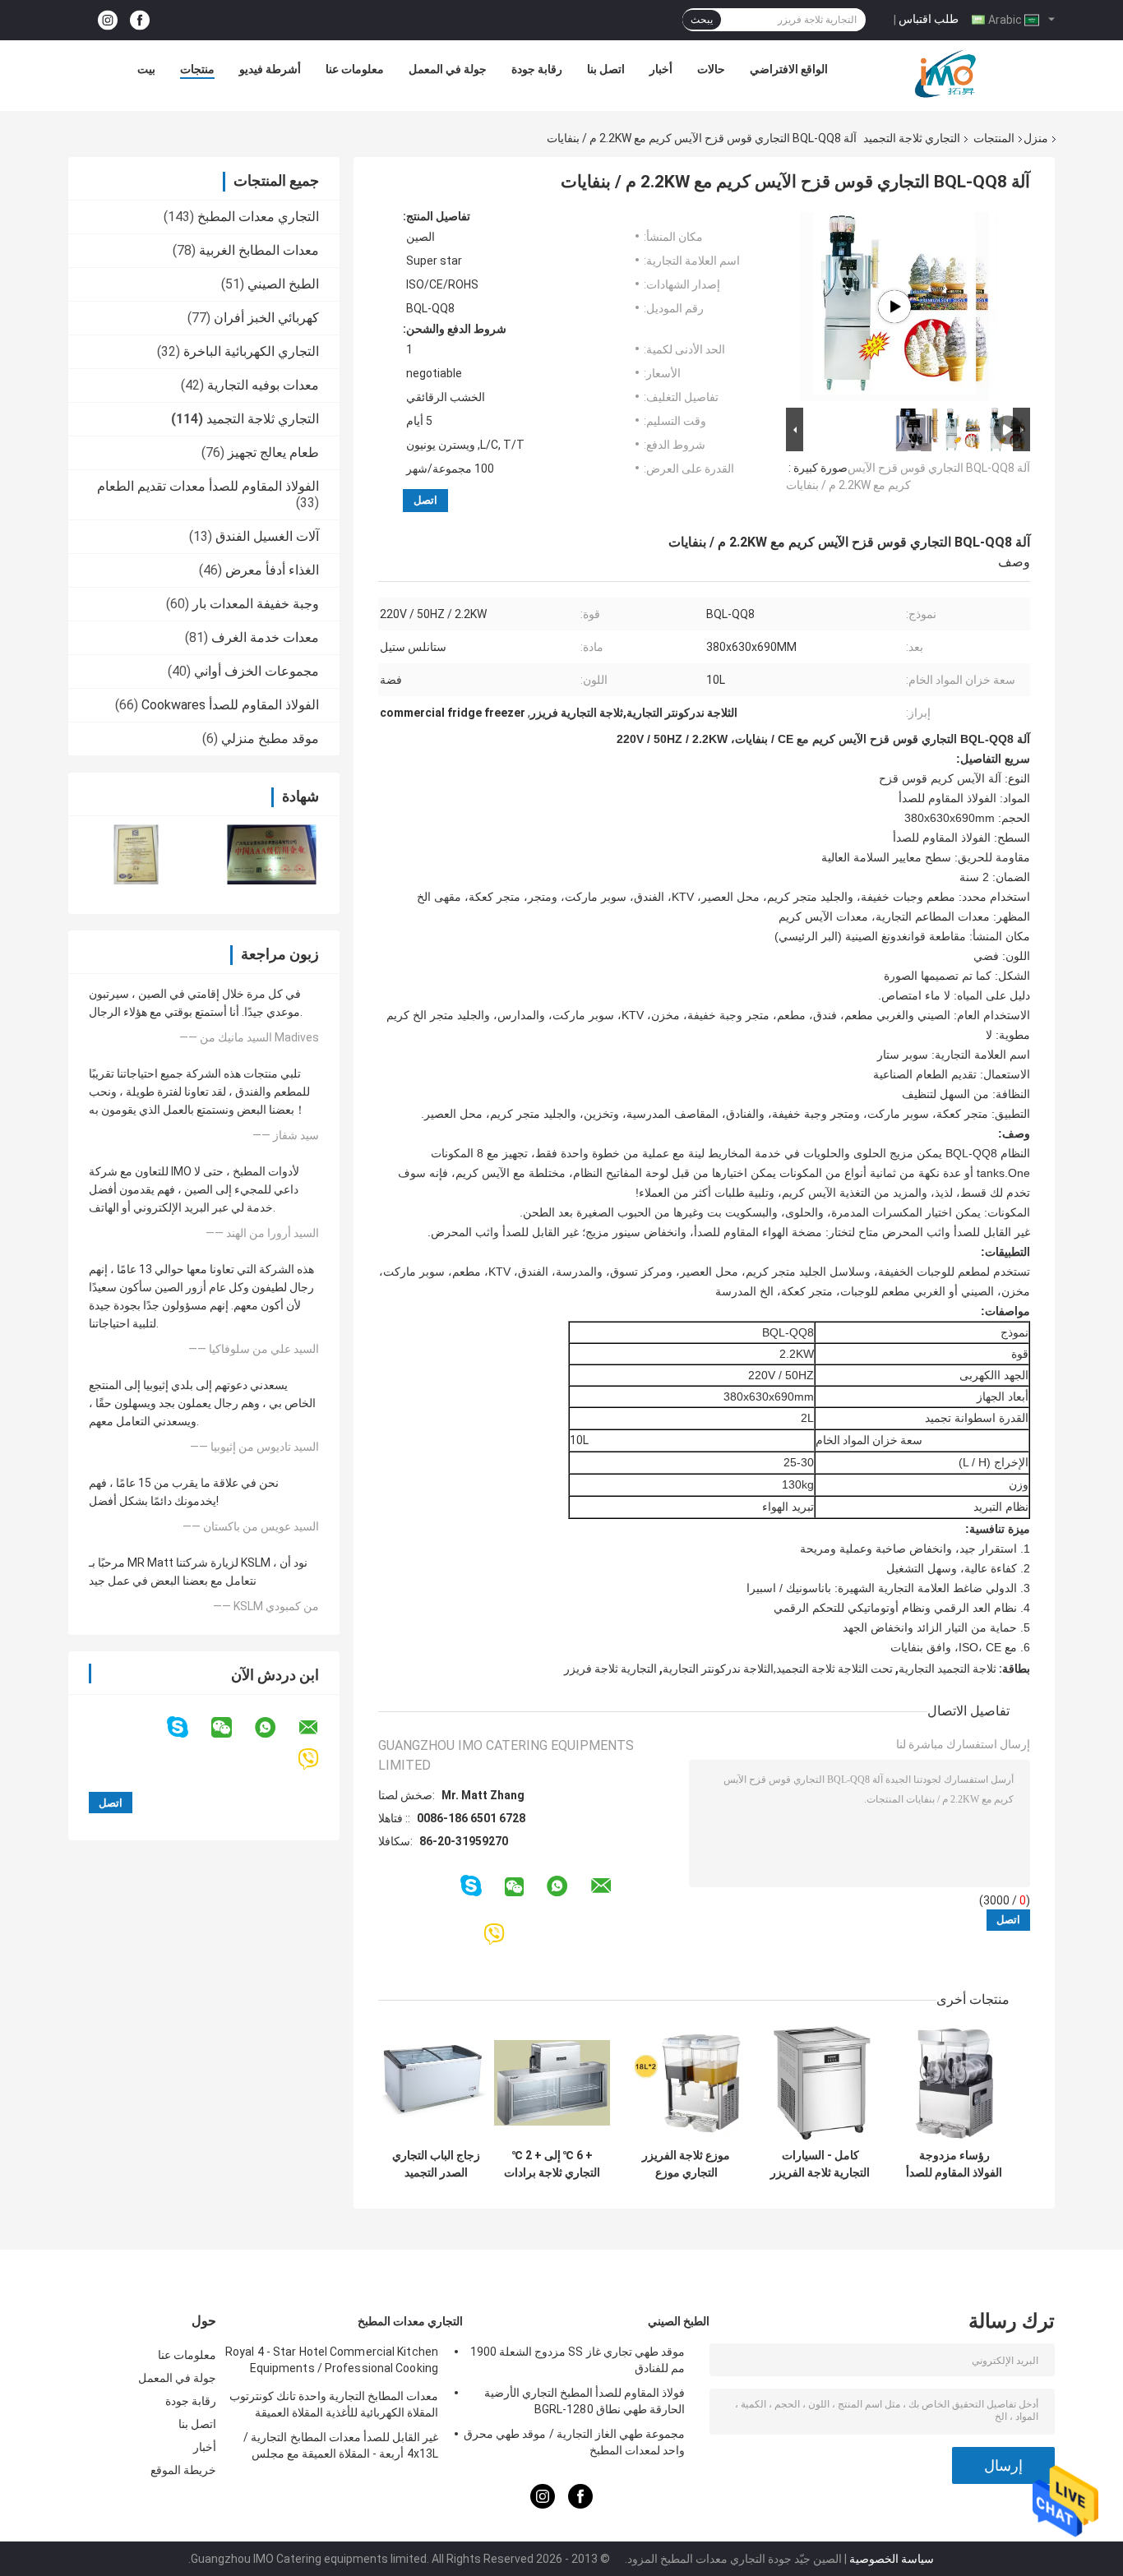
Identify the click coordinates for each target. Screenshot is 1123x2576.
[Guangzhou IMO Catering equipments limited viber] (319, 1759)
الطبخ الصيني (283, 284)
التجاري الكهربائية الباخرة (251, 351)
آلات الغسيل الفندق (267, 536)
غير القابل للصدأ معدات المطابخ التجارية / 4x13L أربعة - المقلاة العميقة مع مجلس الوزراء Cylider (341, 2448)
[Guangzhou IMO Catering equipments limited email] (319, 1728)
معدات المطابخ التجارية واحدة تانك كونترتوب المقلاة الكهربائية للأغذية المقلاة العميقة (334, 2404)
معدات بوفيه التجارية (263, 385)
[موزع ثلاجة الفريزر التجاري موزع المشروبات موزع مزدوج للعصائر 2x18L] (686, 2082)
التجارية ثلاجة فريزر (610, 1669)
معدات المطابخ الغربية (259, 250)
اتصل (425, 500)
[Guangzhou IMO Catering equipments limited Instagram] (108, 20)
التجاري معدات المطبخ (258, 217)
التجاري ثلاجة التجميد (912, 138)
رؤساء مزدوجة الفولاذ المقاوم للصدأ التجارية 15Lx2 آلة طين (954, 2164)
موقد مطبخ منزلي (270, 739)
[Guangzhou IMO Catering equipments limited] (945, 73)
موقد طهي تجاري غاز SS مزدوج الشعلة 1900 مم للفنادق (578, 2360)
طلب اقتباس (929, 19)
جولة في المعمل (448, 69)
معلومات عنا (355, 69)
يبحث (702, 20)
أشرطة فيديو (270, 69)
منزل (1036, 138)
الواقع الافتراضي (789, 69)
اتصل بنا (606, 69)
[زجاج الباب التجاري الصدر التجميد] (436, 2082)
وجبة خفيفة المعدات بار (256, 604)
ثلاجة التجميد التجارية (947, 1669)
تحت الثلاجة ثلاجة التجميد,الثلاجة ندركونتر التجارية (778, 1669)
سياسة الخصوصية (892, 2559)
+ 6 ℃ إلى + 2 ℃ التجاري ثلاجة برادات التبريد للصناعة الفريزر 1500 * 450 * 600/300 (552, 2164)
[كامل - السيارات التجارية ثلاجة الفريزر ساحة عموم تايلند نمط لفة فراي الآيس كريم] (820, 2082)
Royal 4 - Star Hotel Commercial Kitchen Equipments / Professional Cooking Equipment (332, 2362)
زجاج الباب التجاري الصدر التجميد (436, 2164)
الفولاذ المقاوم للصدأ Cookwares (230, 705)
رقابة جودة (537, 69)
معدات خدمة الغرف (265, 637)
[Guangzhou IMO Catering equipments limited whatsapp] (275, 1728)
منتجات (197, 69)
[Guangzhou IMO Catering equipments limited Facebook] (140, 20)
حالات (711, 69)
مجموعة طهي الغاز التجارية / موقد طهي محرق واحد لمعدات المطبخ (574, 2442)
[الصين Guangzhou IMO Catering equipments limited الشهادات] (136, 854)
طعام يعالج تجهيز (273, 452)
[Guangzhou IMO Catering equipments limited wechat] (232, 1728)
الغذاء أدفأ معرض (272, 570)
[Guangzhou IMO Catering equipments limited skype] (188, 1727)
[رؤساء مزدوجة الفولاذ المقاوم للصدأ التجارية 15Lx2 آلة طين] (954, 2082)
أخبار (661, 69)
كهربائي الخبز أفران (266, 318)
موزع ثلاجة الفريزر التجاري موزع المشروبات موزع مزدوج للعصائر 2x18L (686, 2164)
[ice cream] (894, 307)
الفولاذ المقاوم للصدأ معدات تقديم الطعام (208, 486)
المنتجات (994, 138)
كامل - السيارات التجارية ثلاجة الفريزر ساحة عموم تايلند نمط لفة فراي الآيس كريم (820, 2164)
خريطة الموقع (183, 2470)
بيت (146, 69)
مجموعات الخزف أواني (256, 671)
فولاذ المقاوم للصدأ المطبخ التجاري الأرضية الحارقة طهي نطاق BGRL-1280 (585, 2401)
